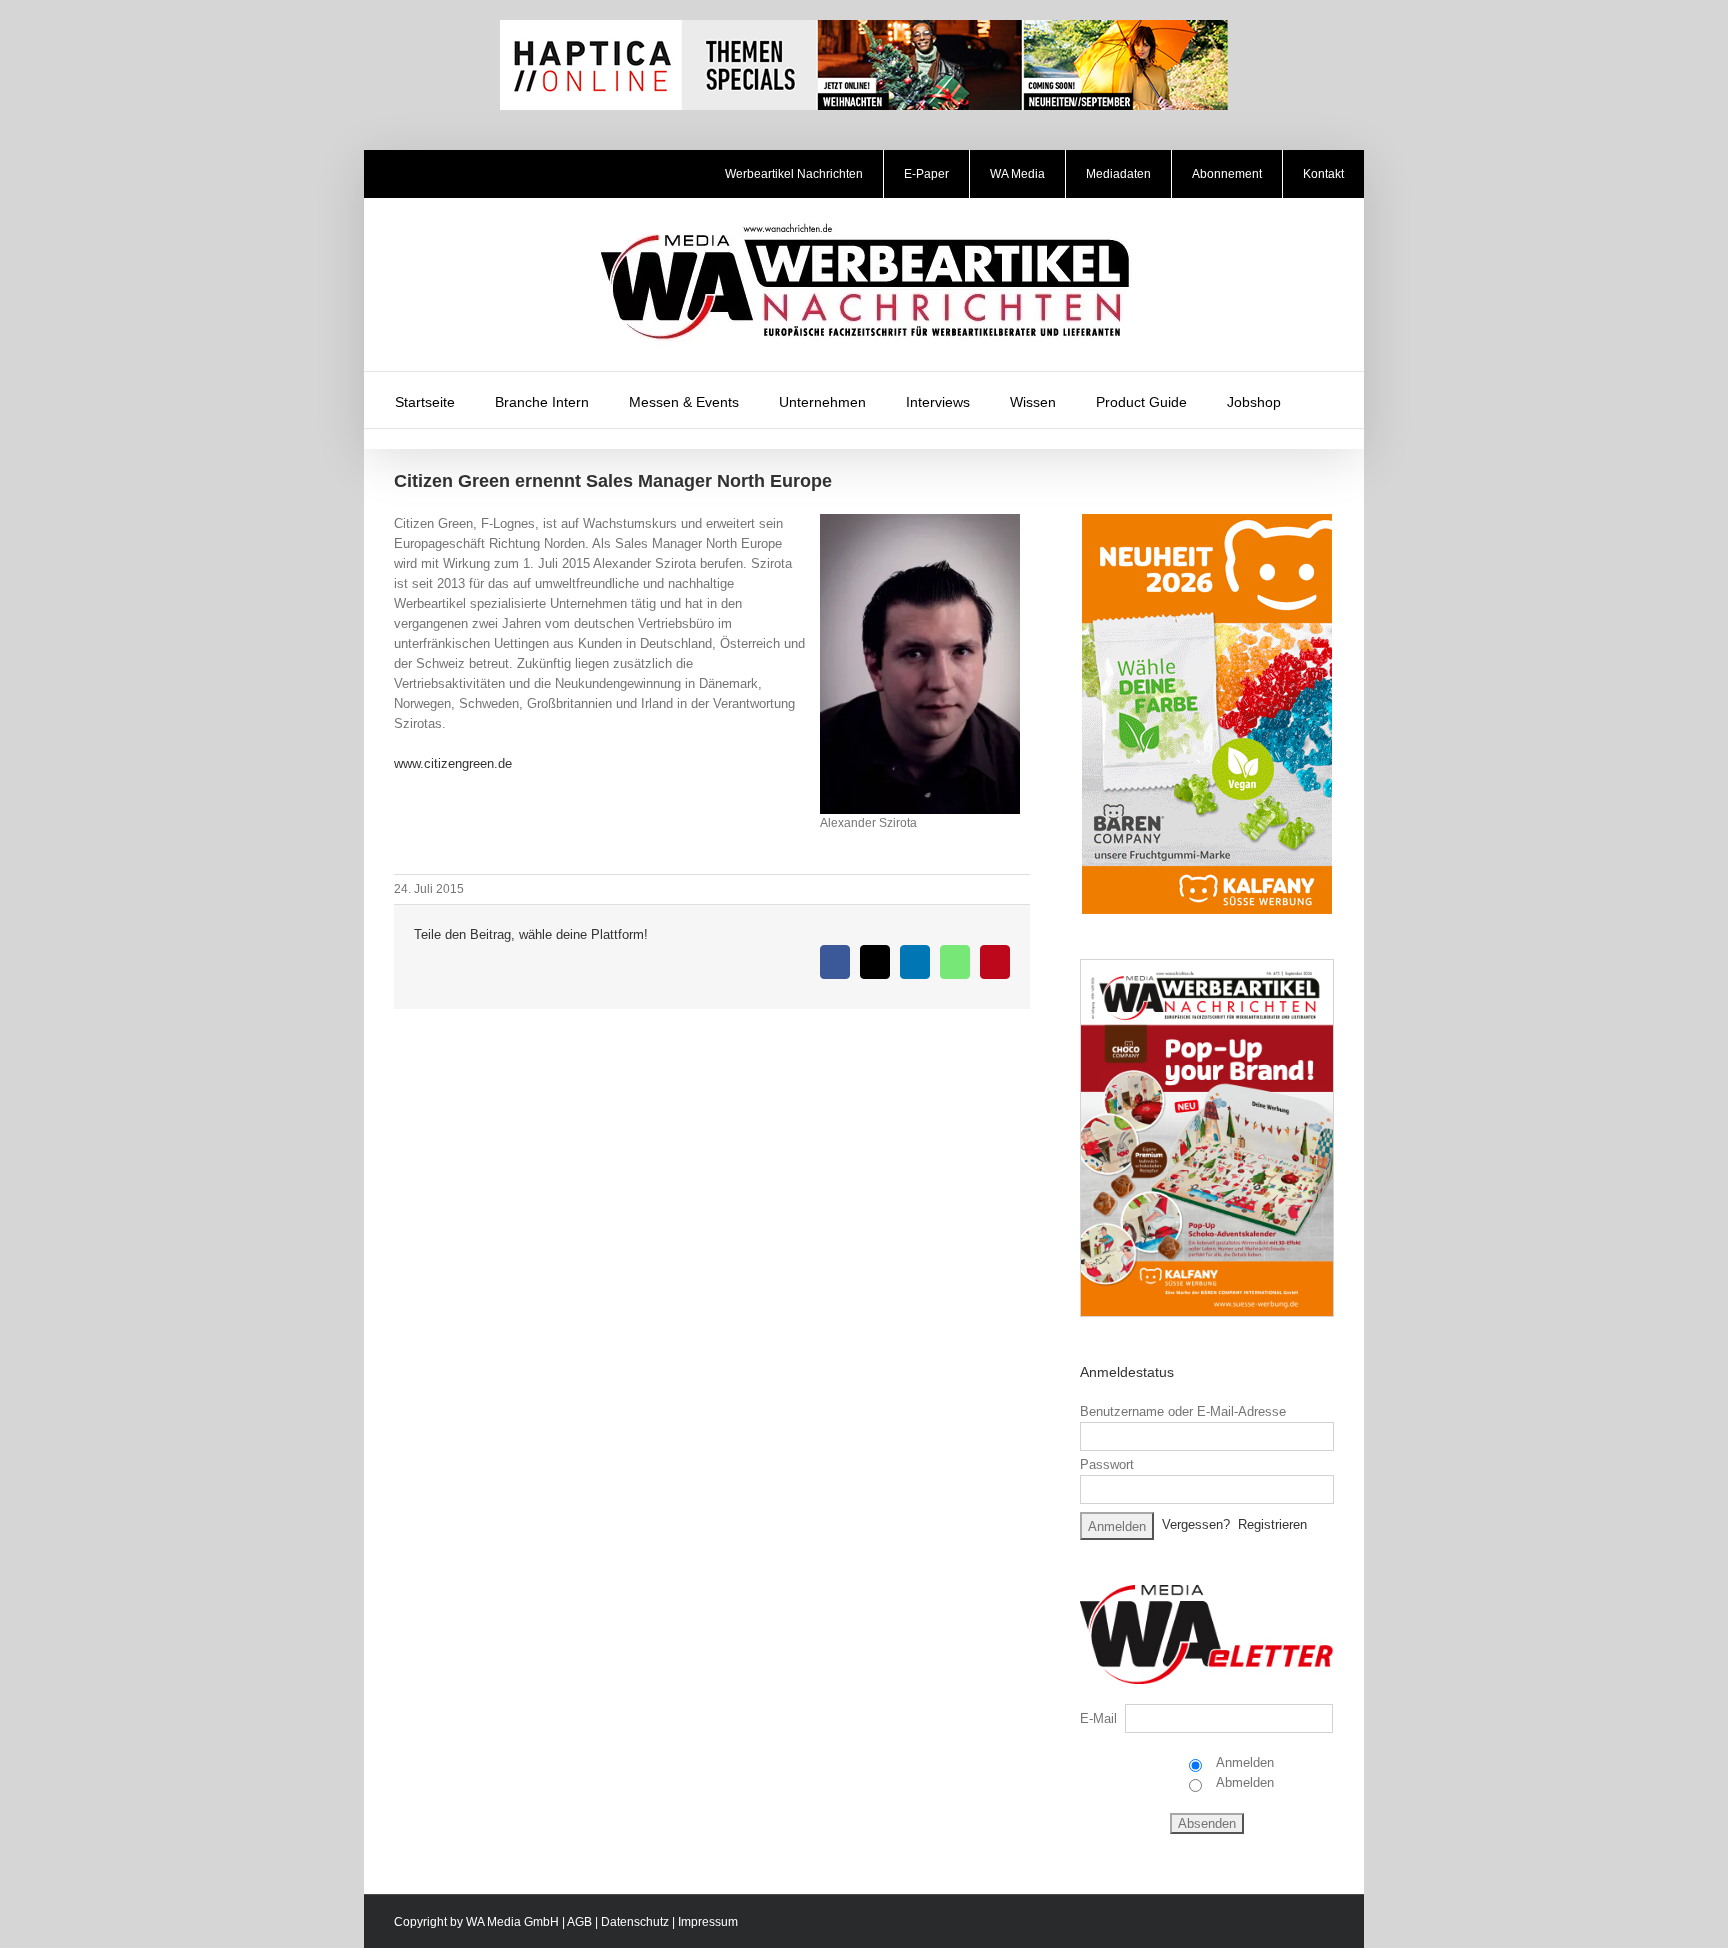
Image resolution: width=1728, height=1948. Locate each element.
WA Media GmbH (512, 1922)
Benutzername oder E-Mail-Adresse (1183, 1411)
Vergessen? (1196, 1524)
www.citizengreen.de (453, 763)
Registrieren (1272, 1524)
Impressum (708, 1922)
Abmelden (1243, 1782)
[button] (1327, 400)
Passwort (1107, 1464)
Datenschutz (635, 1922)
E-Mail (1098, 1718)
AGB (579, 1922)
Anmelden (1243, 1762)
